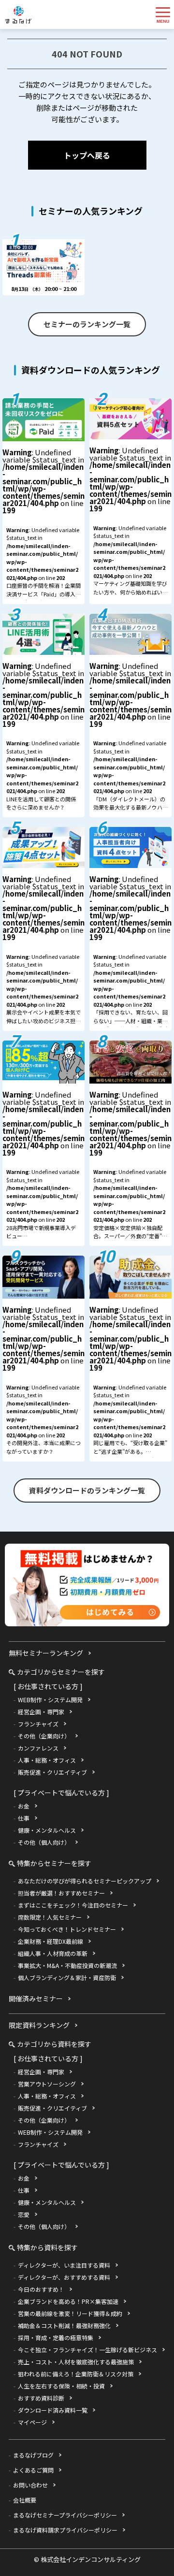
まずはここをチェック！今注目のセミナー (73, 1905)
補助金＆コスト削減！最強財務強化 (64, 2325)
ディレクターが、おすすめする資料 (64, 2277)
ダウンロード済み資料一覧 (53, 2410)
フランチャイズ (38, 1724)
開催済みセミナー (36, 1998)
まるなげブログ (33, 2455)
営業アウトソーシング (47, 2084)
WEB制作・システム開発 (50, 1700)
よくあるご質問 (33, 2470)
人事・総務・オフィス (47, 1760)
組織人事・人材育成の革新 (53, 1953)
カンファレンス (38, 1748)
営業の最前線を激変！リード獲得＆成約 (70, 2313)
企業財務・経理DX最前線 (51, 1941)
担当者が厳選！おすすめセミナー (61, 1893)
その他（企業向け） (44, 1736)
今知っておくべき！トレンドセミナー (67, 1929)
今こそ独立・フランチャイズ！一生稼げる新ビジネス (87, 2350)
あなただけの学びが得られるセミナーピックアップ (85, 1881)
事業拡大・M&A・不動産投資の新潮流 (67, 1965)
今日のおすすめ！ (41, 2289)
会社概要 (25, 2500)
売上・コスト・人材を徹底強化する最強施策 (76, 2362)
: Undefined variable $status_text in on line (43, 525)
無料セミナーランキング (46, 1653)
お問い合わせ (30, 2485)
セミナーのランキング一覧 (87, 324)
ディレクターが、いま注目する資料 (64, 2265)
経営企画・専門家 (41, 1712)
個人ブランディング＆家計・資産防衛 (67, 1977)
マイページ (32, 2422)
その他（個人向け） (44, 1842)
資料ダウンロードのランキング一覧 (87, 1490)
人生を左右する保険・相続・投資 (61, 2386)
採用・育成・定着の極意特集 (56, 2337)
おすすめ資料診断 (41, 2398)
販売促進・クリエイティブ (52, 1772)
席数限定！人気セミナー (50, 1917)
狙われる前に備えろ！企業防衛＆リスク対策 (76, 2374)
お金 (24, 1806)
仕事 (24, 1818)
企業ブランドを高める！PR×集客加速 (68, 2301)
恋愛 (24, 2214)
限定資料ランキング (39, 2025)
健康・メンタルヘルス (47, 1830)
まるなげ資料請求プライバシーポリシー (65, 2530)
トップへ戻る (87, 155)
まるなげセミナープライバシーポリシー (65, 2515)
